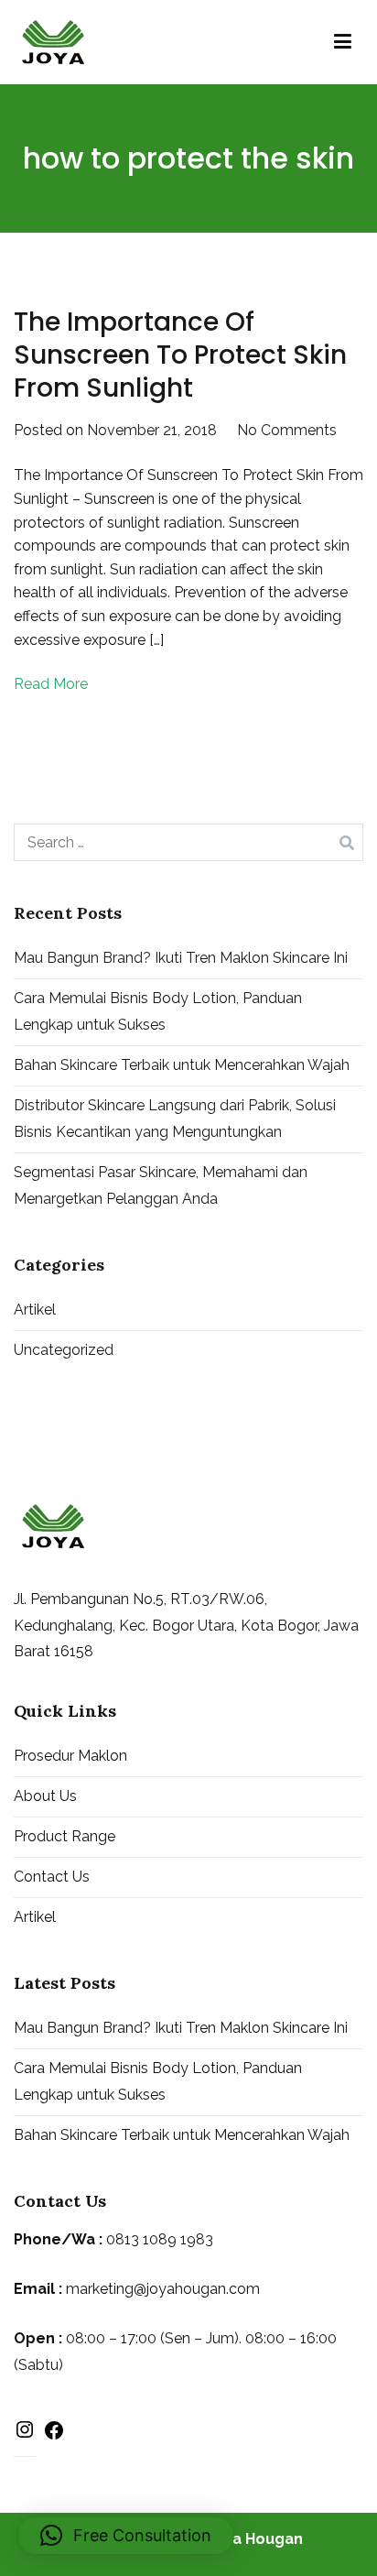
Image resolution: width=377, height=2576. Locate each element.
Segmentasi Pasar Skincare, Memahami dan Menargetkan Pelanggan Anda (161, 1185)
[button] (126, 2536)
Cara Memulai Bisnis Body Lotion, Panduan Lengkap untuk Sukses (158, 1011)
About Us (45, 1796)
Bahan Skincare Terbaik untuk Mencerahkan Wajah (182, 1065)
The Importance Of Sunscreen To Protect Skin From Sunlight (180, 355)
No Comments (287, 430)
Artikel (35, 1310)
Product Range (65, 1836)
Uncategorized (64, 1350)
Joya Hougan (255, 2539)
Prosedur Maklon (70, 1756)
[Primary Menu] (343, 42)
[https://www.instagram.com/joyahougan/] (25, 2434)
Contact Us (52, 1877)
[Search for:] (188, 842)
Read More (51, 684)
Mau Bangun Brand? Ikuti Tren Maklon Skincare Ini (181, 958)
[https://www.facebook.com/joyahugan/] (54, 2434)
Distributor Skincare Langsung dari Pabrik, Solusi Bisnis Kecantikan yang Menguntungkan (175, 1119)
